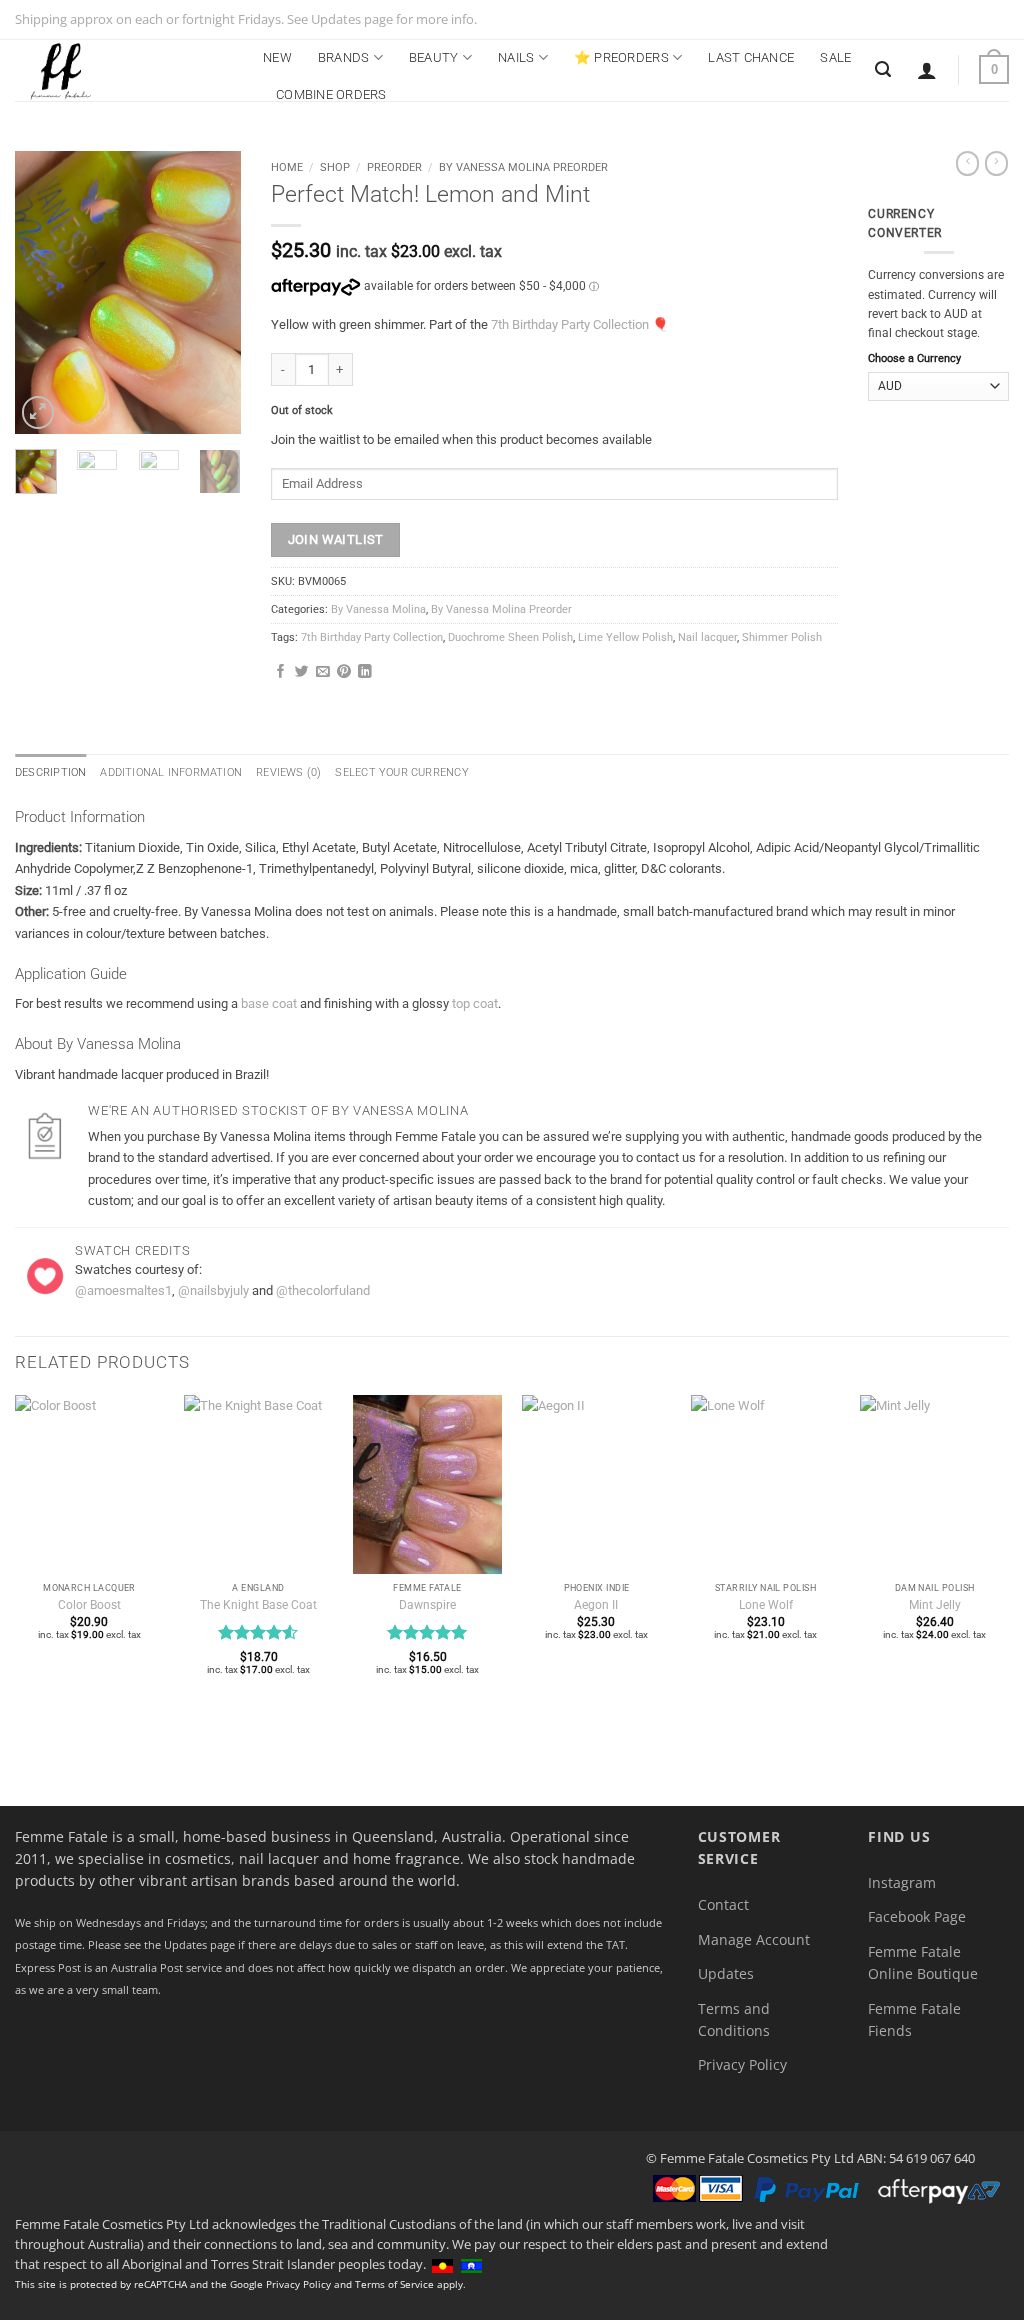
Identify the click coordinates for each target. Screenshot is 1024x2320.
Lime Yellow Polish (625, 637)
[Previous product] (996, 163)
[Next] (211, 292)
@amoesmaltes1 (123, 1290)
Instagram (902, 1882)
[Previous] (45, 292)
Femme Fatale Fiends (914, 2019)
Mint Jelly (935, 1605)
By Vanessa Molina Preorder (523, 167)
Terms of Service (394, 2284)
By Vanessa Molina (378, 609)
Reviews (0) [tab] (288, 772)
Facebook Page (917, 1916)
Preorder (394, 167)
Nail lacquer (707, 637)
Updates (726, 1973)
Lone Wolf (766, 1605)
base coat (269, 1003)
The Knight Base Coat (258, 1605)
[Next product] (967, 163)
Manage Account (754, 1939)
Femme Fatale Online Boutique (923, 1962)
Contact (723, 1904)
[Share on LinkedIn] (365, 672)
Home (287, 167)
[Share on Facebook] (281, 672)
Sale (835, 57)
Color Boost (89, 1605)
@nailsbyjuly (213, 1290)
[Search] (883, 69)
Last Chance (751, 57)
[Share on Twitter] (302, 672)
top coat (475, 1003)
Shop (335, 167)
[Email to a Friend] (323, 672)
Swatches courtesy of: (138, 1269)
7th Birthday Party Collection (570, 324)
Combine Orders (331, 94)
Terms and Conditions (734, 2019)
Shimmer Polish (782, 637)
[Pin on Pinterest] (344, 672)
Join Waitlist (336, 539)
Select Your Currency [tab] (401, 772)
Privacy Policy (742, 2064)
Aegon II (596, 1605)
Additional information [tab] (171, 772)
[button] (927, 70)
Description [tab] (50, 772)
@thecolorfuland (323, 1290)
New (277, 57)
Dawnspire (427, 1605)
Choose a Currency (914, 358)
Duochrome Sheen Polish (510, 637)
